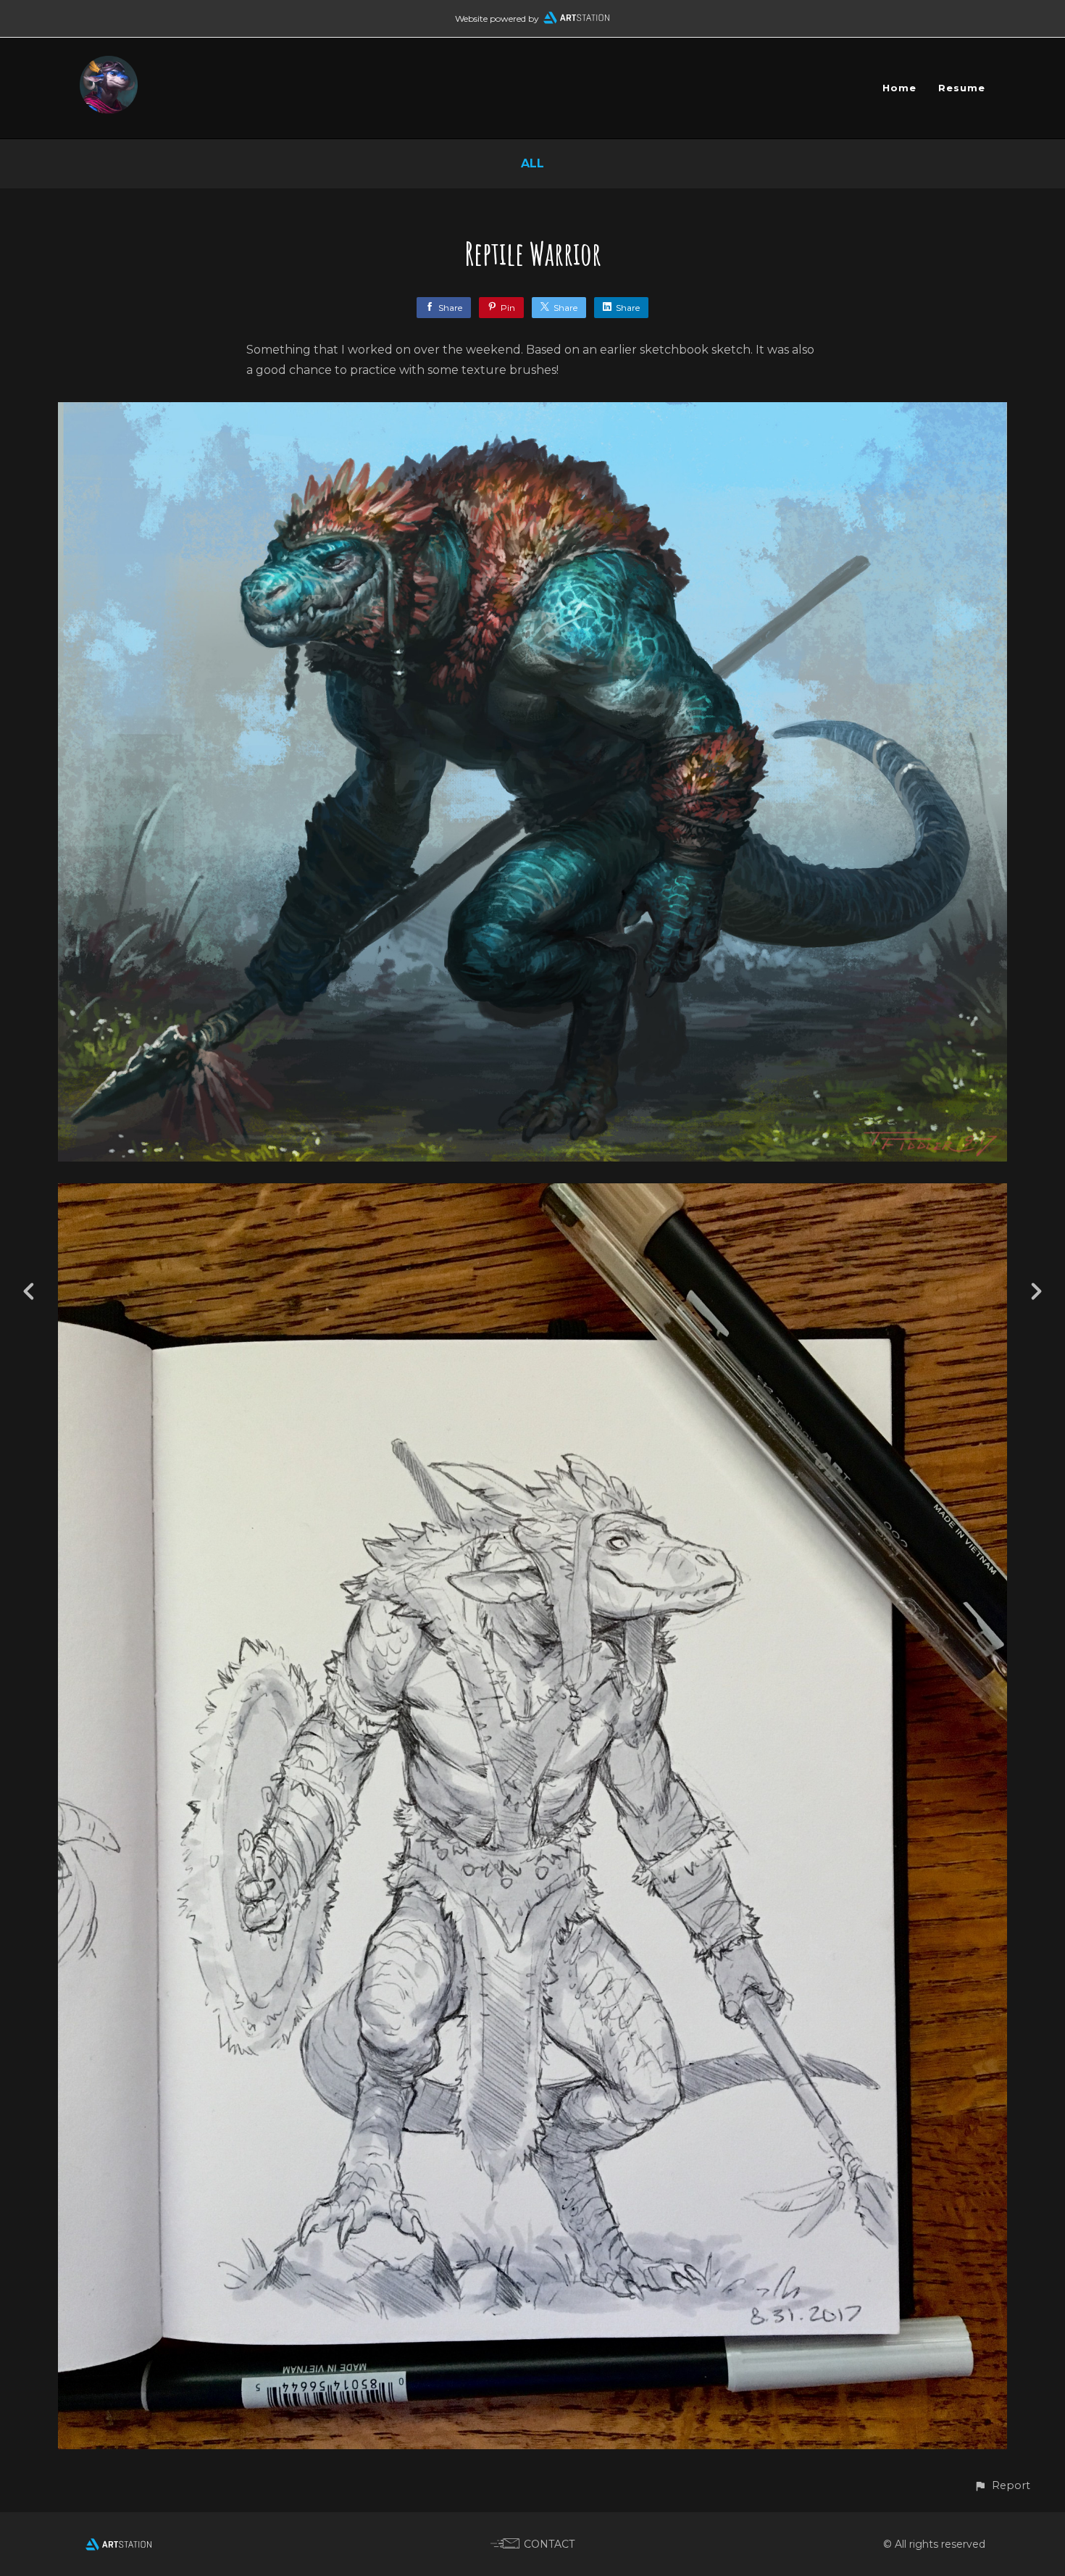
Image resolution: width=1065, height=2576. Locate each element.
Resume (962, 88)
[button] (1002, 2486)
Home (899, 88)
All (532, 163)
